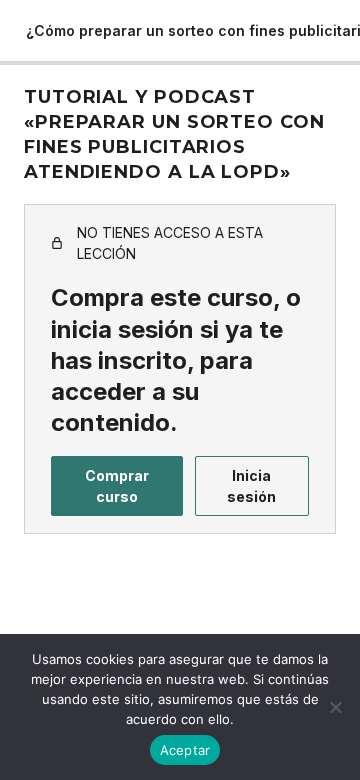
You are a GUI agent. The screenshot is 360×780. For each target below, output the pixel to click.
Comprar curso (117, 486)
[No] (335, 707)
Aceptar (185, 750)
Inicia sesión (251, 486)
